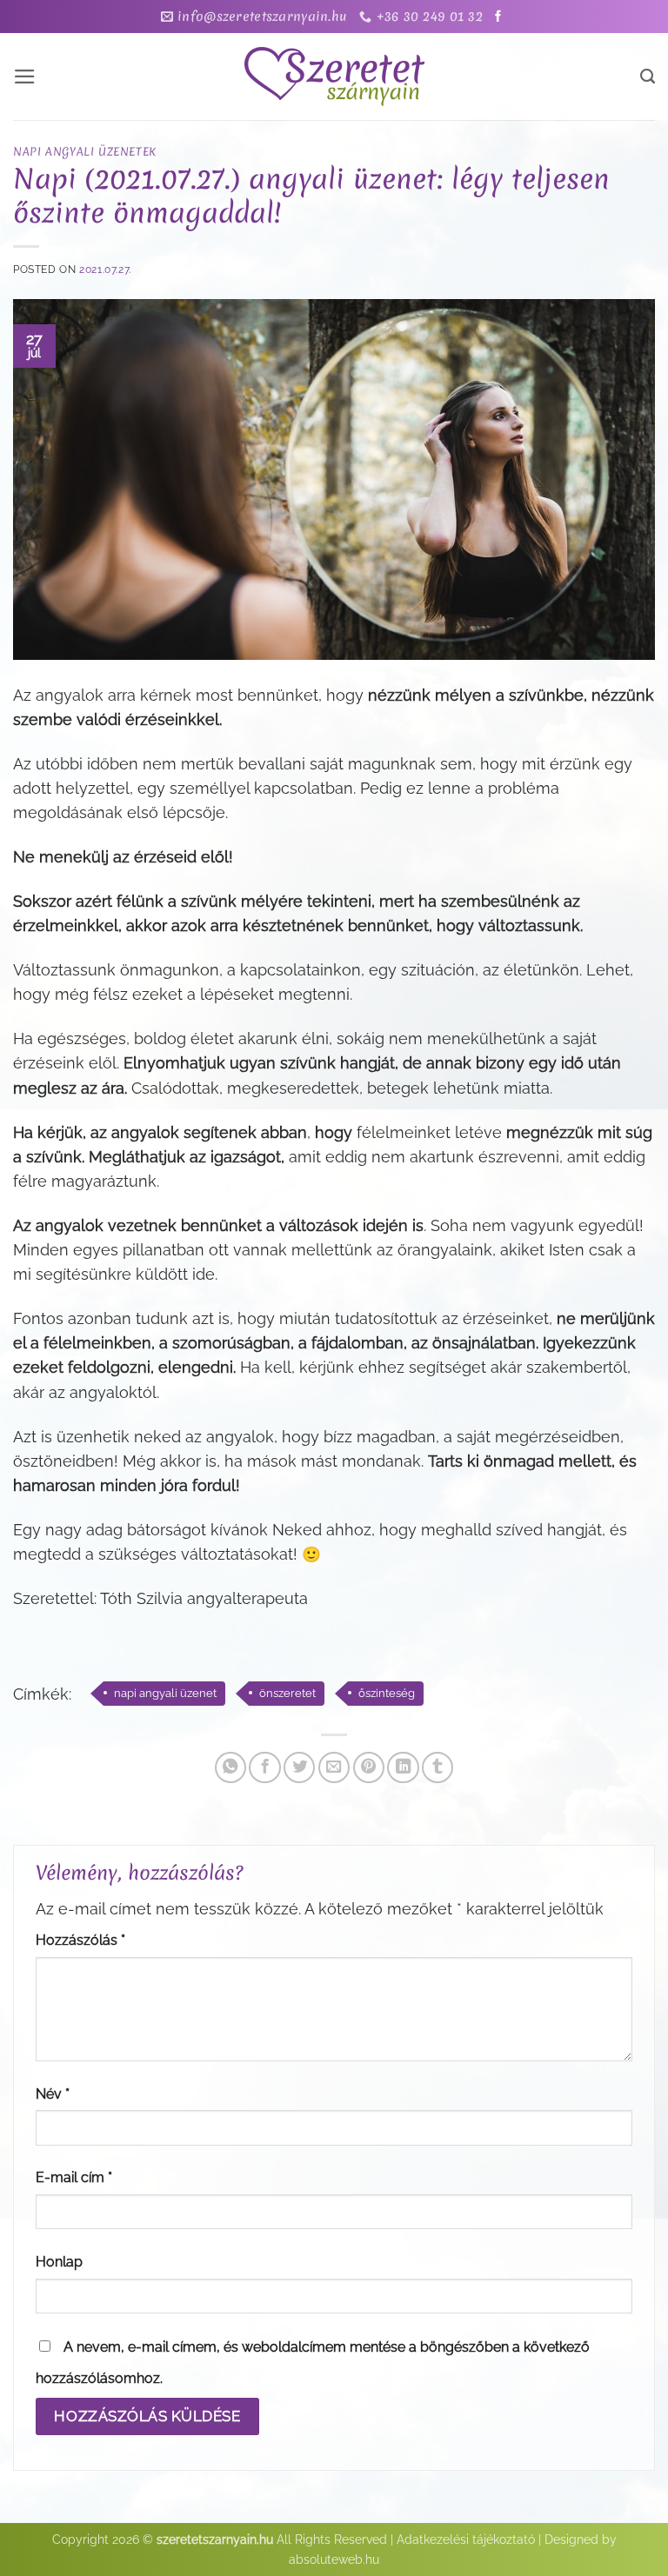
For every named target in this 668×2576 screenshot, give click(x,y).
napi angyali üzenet (165, 1693)
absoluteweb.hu (334, 2559)
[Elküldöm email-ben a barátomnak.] (334, 1767)
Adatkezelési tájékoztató (466, 2539)
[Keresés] (648, 77)
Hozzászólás (80, 1940)
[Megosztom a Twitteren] (299, 1767)
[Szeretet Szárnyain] (334, 77)
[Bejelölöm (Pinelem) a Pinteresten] (369, 1767)
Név (53, 2094)
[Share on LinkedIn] (403, 1767)
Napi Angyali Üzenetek (85, 151)
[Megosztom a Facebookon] (264, 1767)
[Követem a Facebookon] (498, 17)
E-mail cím (74, 2177)
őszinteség (387, 1693)
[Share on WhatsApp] (230, 1767)
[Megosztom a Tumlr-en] (438, 1767)
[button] (25, 77)
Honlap (59, 2262)
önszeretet (287, 1693)
